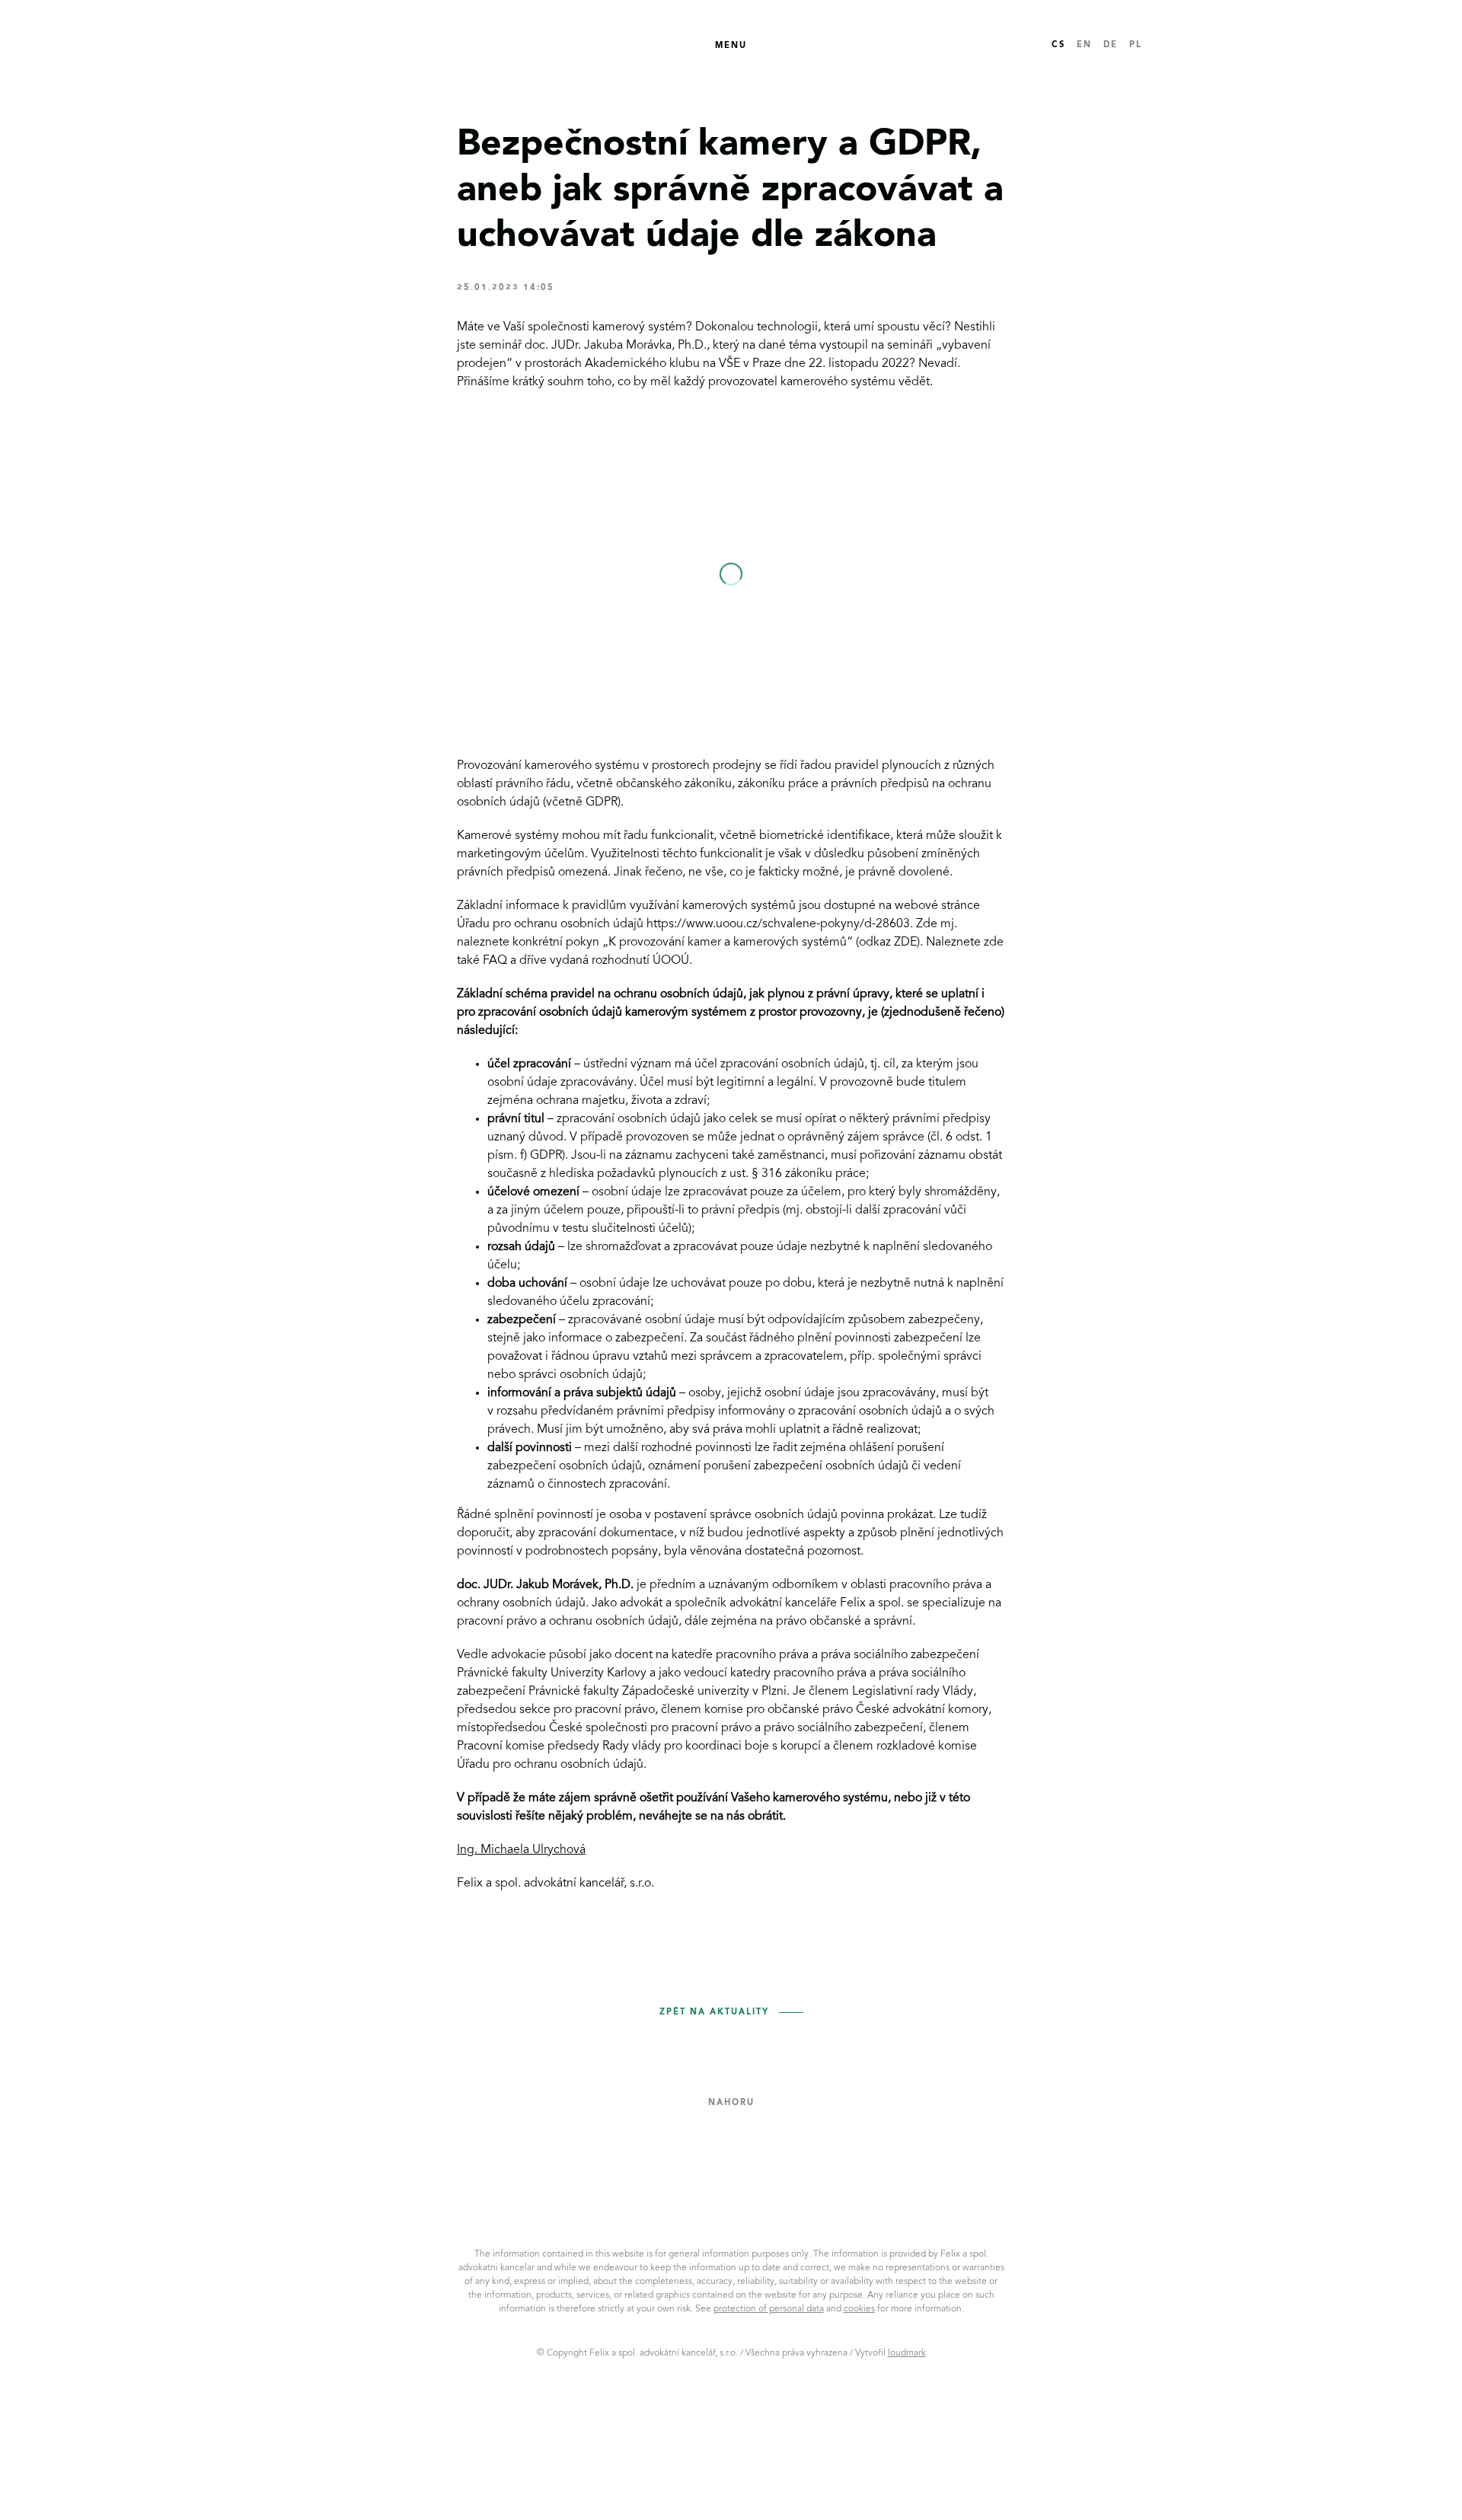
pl (1136, 45)
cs (1058, 45)
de (1111, 45)
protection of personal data (769, 2309)
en (1084, 45)
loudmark (907, 2353)
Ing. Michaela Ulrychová (521, 1850)
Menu (731, 46)
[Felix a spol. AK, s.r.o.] (390, 46)
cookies (859, 2309)
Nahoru (731, 2103)
